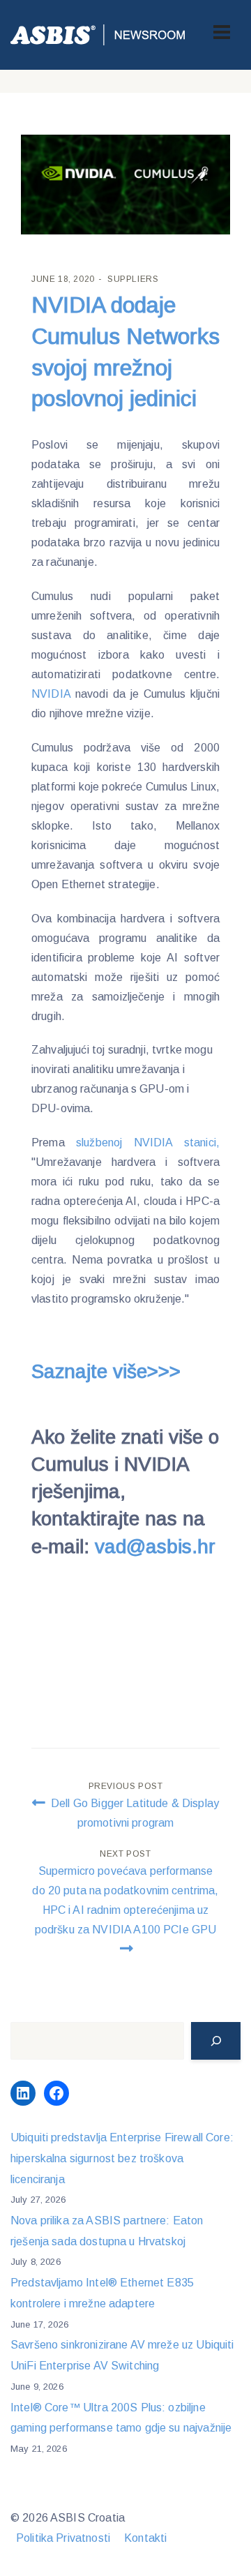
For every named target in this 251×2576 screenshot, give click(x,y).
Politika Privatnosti (63, 2538)
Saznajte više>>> (106, 1371)
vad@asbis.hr (155, 1547)
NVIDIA (53, 694)
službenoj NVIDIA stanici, (148, 1143)
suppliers (133, 279)
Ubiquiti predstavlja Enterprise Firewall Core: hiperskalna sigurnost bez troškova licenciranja (122, 2158)
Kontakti (145, 2538)
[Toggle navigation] (222, 32)
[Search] (216, 2041)
